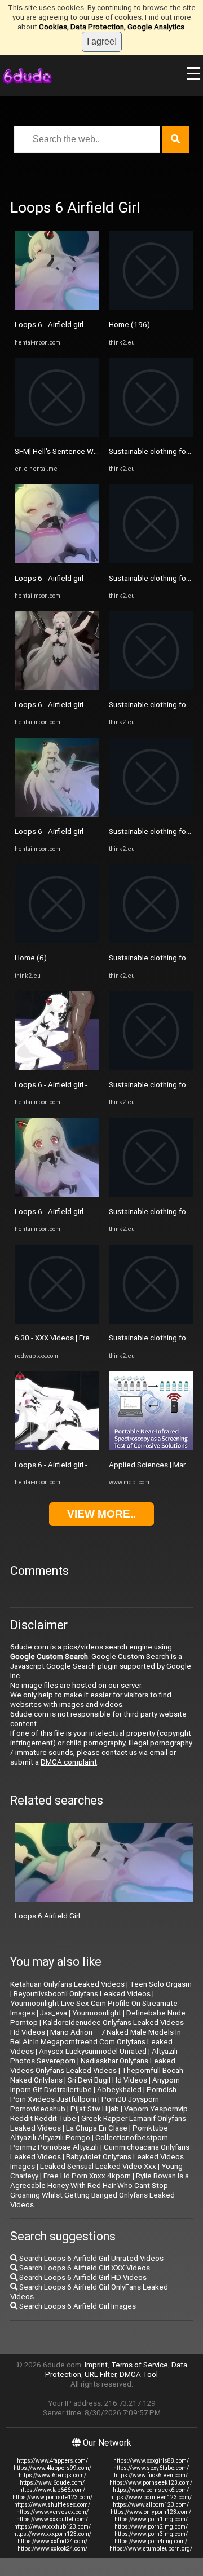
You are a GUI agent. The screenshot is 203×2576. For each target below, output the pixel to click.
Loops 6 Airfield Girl (47, 1916)
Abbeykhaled (119, 2090)
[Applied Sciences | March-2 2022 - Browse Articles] (151, 1448)
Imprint (96, 2365)
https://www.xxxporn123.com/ (52, 2534)
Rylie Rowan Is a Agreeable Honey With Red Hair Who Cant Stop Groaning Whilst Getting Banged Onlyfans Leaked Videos (100, 2190)
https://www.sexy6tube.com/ (151, 2468)
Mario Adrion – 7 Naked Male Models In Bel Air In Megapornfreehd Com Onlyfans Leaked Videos (96, 2042)
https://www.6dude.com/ (52, 2483)
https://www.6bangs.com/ (52, 2475)
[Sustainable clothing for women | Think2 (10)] (151, 814)
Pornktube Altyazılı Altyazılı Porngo (89, 2133)
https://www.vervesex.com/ (52, 2512)
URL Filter (100, 2374)
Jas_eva (54, 2013)
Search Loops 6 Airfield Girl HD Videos (82, 2277)
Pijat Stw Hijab (95, 2109)
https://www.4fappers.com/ (52, 2461)
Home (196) (129, 325)
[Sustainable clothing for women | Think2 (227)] (151, 941)
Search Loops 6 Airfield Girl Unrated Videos (91, 2258)
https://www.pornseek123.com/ (151, 2483)
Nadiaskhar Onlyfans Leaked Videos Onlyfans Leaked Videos (93, 2066)
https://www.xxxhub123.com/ (52, 2527)
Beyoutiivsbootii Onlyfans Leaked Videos (82, 1994)
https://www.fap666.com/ (52, 2490)
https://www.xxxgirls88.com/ (151, 2461)
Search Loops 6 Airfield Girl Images (77, 2306)
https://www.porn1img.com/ (151, 2519)
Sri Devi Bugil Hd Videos (107, 2080)
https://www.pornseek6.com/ (151, 2490)
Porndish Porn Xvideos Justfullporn (93, 2094)
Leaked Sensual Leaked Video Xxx (98, 2166)
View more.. (101, 1514)
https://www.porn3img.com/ (151, 2534)
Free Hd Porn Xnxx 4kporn (87, 2176)
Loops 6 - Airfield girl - (51, 325)
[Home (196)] (151, 308)
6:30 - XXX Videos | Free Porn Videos (76, 1338)
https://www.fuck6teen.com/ (151, 2475)
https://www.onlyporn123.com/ (151, 2512)
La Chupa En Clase (97, 2128)
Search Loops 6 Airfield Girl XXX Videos (84, 2268)
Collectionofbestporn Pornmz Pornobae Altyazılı (89, 2142)
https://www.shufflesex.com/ (52, 2505)
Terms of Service (140, 2365)
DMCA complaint (69, 1762)
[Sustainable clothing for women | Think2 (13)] (151, 435)
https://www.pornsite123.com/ (52, 2497)
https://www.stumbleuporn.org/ (151, 2549)
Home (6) (31, 958)
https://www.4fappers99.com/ (52, 2468)
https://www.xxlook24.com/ (52, 2549)
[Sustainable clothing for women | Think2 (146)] (151, 1321)
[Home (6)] (57, 941)
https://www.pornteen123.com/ (151, 2497)
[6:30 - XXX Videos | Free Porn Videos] (57, 1321)
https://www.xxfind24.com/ (52, 2541)
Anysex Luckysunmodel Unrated (93, 2051)
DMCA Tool (139, 2374)
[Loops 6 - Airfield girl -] (57, 308)
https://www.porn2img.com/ (151, 2527)
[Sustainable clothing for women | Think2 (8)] (151, 561)
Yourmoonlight (97, 2013)
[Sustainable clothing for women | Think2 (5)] (151, 688)
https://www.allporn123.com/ (151, 2505)
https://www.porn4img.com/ (151, 2541)
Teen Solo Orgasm (161, 1984)
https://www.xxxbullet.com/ (52, 2519)
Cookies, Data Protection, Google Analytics (112, 27)
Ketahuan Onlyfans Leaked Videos (67, 1984)
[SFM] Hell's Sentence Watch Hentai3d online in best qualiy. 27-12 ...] (57, 435)
